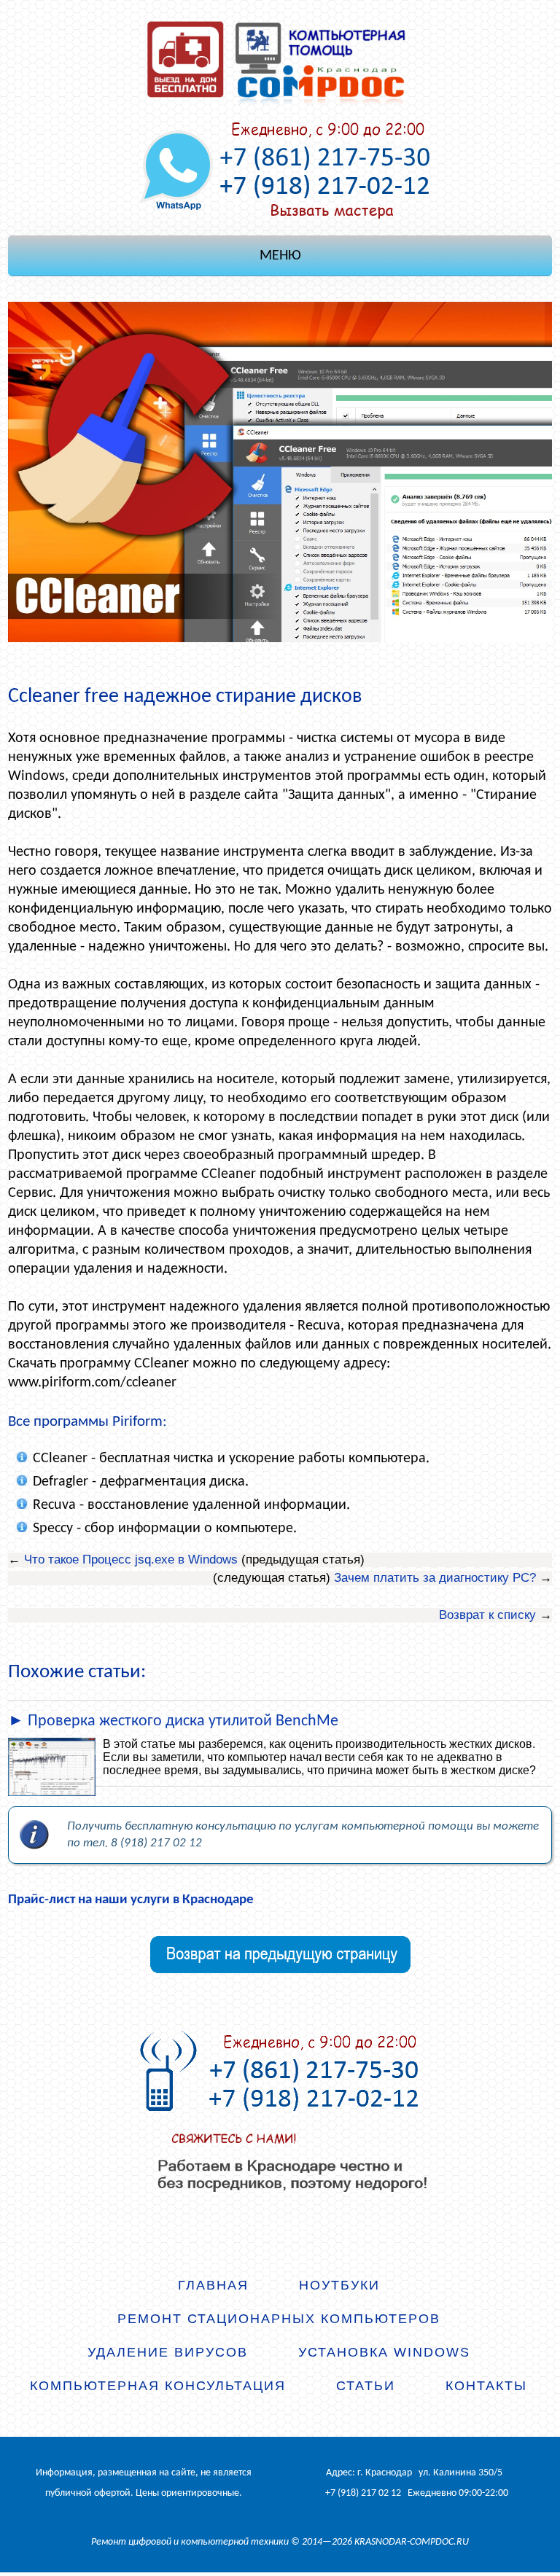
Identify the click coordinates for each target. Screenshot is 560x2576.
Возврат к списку (487, 1615)
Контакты (486, 2386)
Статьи (366, 2386)
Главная (213, 2285)
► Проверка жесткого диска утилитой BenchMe (173, 1721)
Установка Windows (384, 2352)
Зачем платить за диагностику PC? (435, 1578)
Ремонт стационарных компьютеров (279, 2319)
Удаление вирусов (168, 2352)
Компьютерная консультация (158, 2386)
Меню (280, 256)
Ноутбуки (339, 2285)
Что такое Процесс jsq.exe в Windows (131, 1560)
